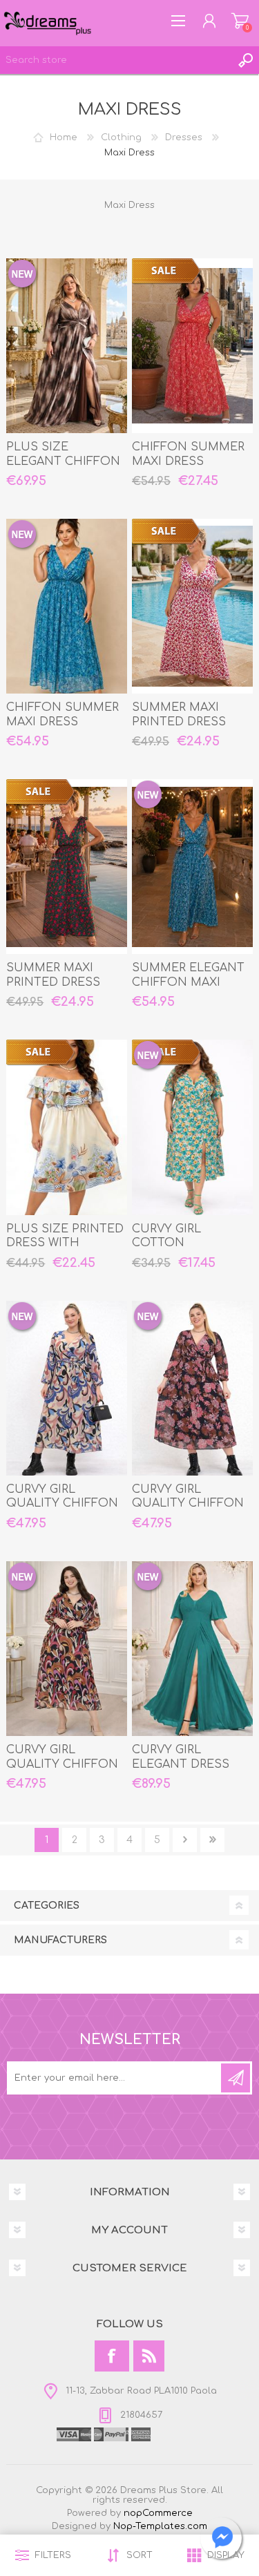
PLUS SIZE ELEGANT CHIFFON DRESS (63, 461)
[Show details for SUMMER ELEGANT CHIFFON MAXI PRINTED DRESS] (192, 867)
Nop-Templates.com (160, 2526)
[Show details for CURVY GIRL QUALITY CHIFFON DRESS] (67, 1388)
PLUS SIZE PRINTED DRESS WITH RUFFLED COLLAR (65, 1243)
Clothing (121, 137)
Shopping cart (240, 21)
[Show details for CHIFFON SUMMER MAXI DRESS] (192, 346)
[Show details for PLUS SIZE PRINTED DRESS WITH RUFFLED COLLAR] (67, 1127)
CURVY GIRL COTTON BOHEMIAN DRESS (186, 1243)
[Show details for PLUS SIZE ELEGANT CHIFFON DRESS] (67, 346)
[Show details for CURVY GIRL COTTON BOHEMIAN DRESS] (192, 1127)
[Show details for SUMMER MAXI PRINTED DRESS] (192, 606)
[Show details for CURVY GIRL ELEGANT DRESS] (192, 1649)
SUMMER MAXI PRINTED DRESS (179, 715)
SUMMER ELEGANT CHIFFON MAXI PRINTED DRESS (188, 982)
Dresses (184, 137)
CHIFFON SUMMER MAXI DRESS (188, 454)
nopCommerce (158, 2513)
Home (64, 137)
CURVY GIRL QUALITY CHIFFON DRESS (62, 1504)
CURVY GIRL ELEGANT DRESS (181, 1757)
